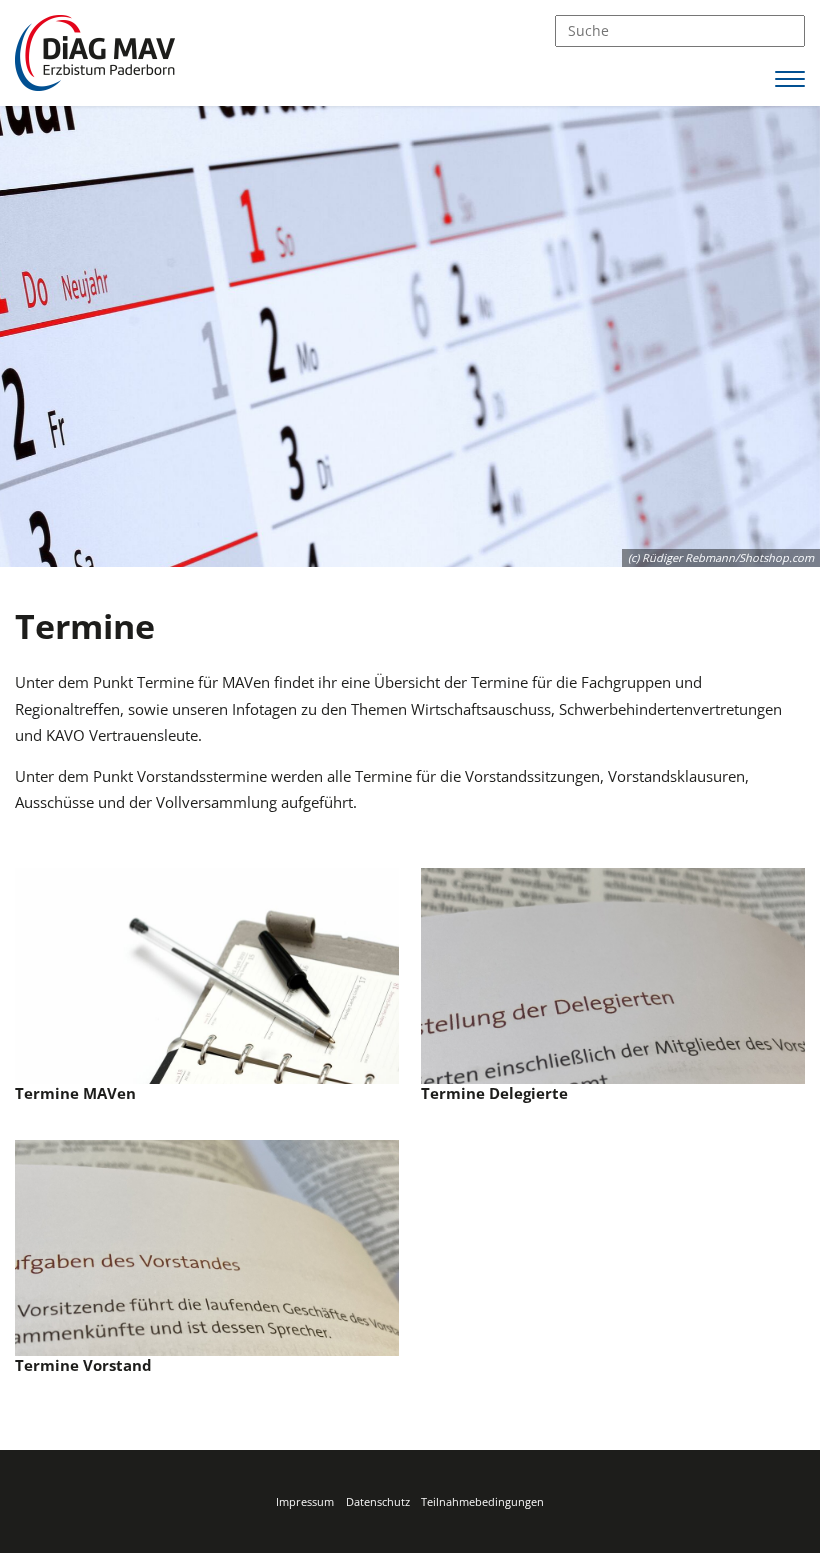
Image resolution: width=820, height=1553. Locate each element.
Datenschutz (378, 1501)
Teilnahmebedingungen (482, 1501)
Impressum (305, 1501)
